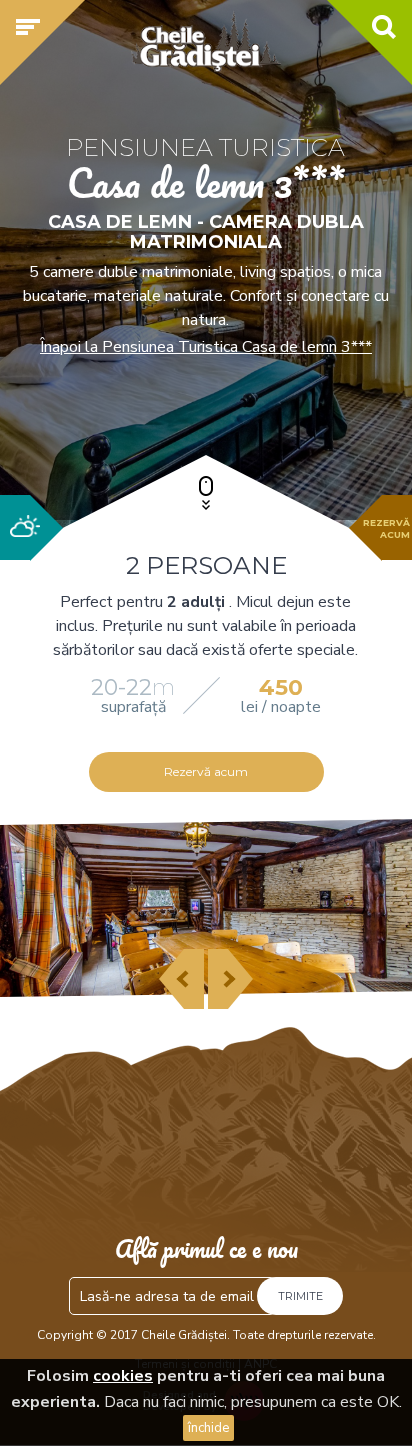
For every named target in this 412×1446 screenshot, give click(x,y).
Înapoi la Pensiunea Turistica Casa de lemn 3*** (206, 347)
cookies (123, 1376)
